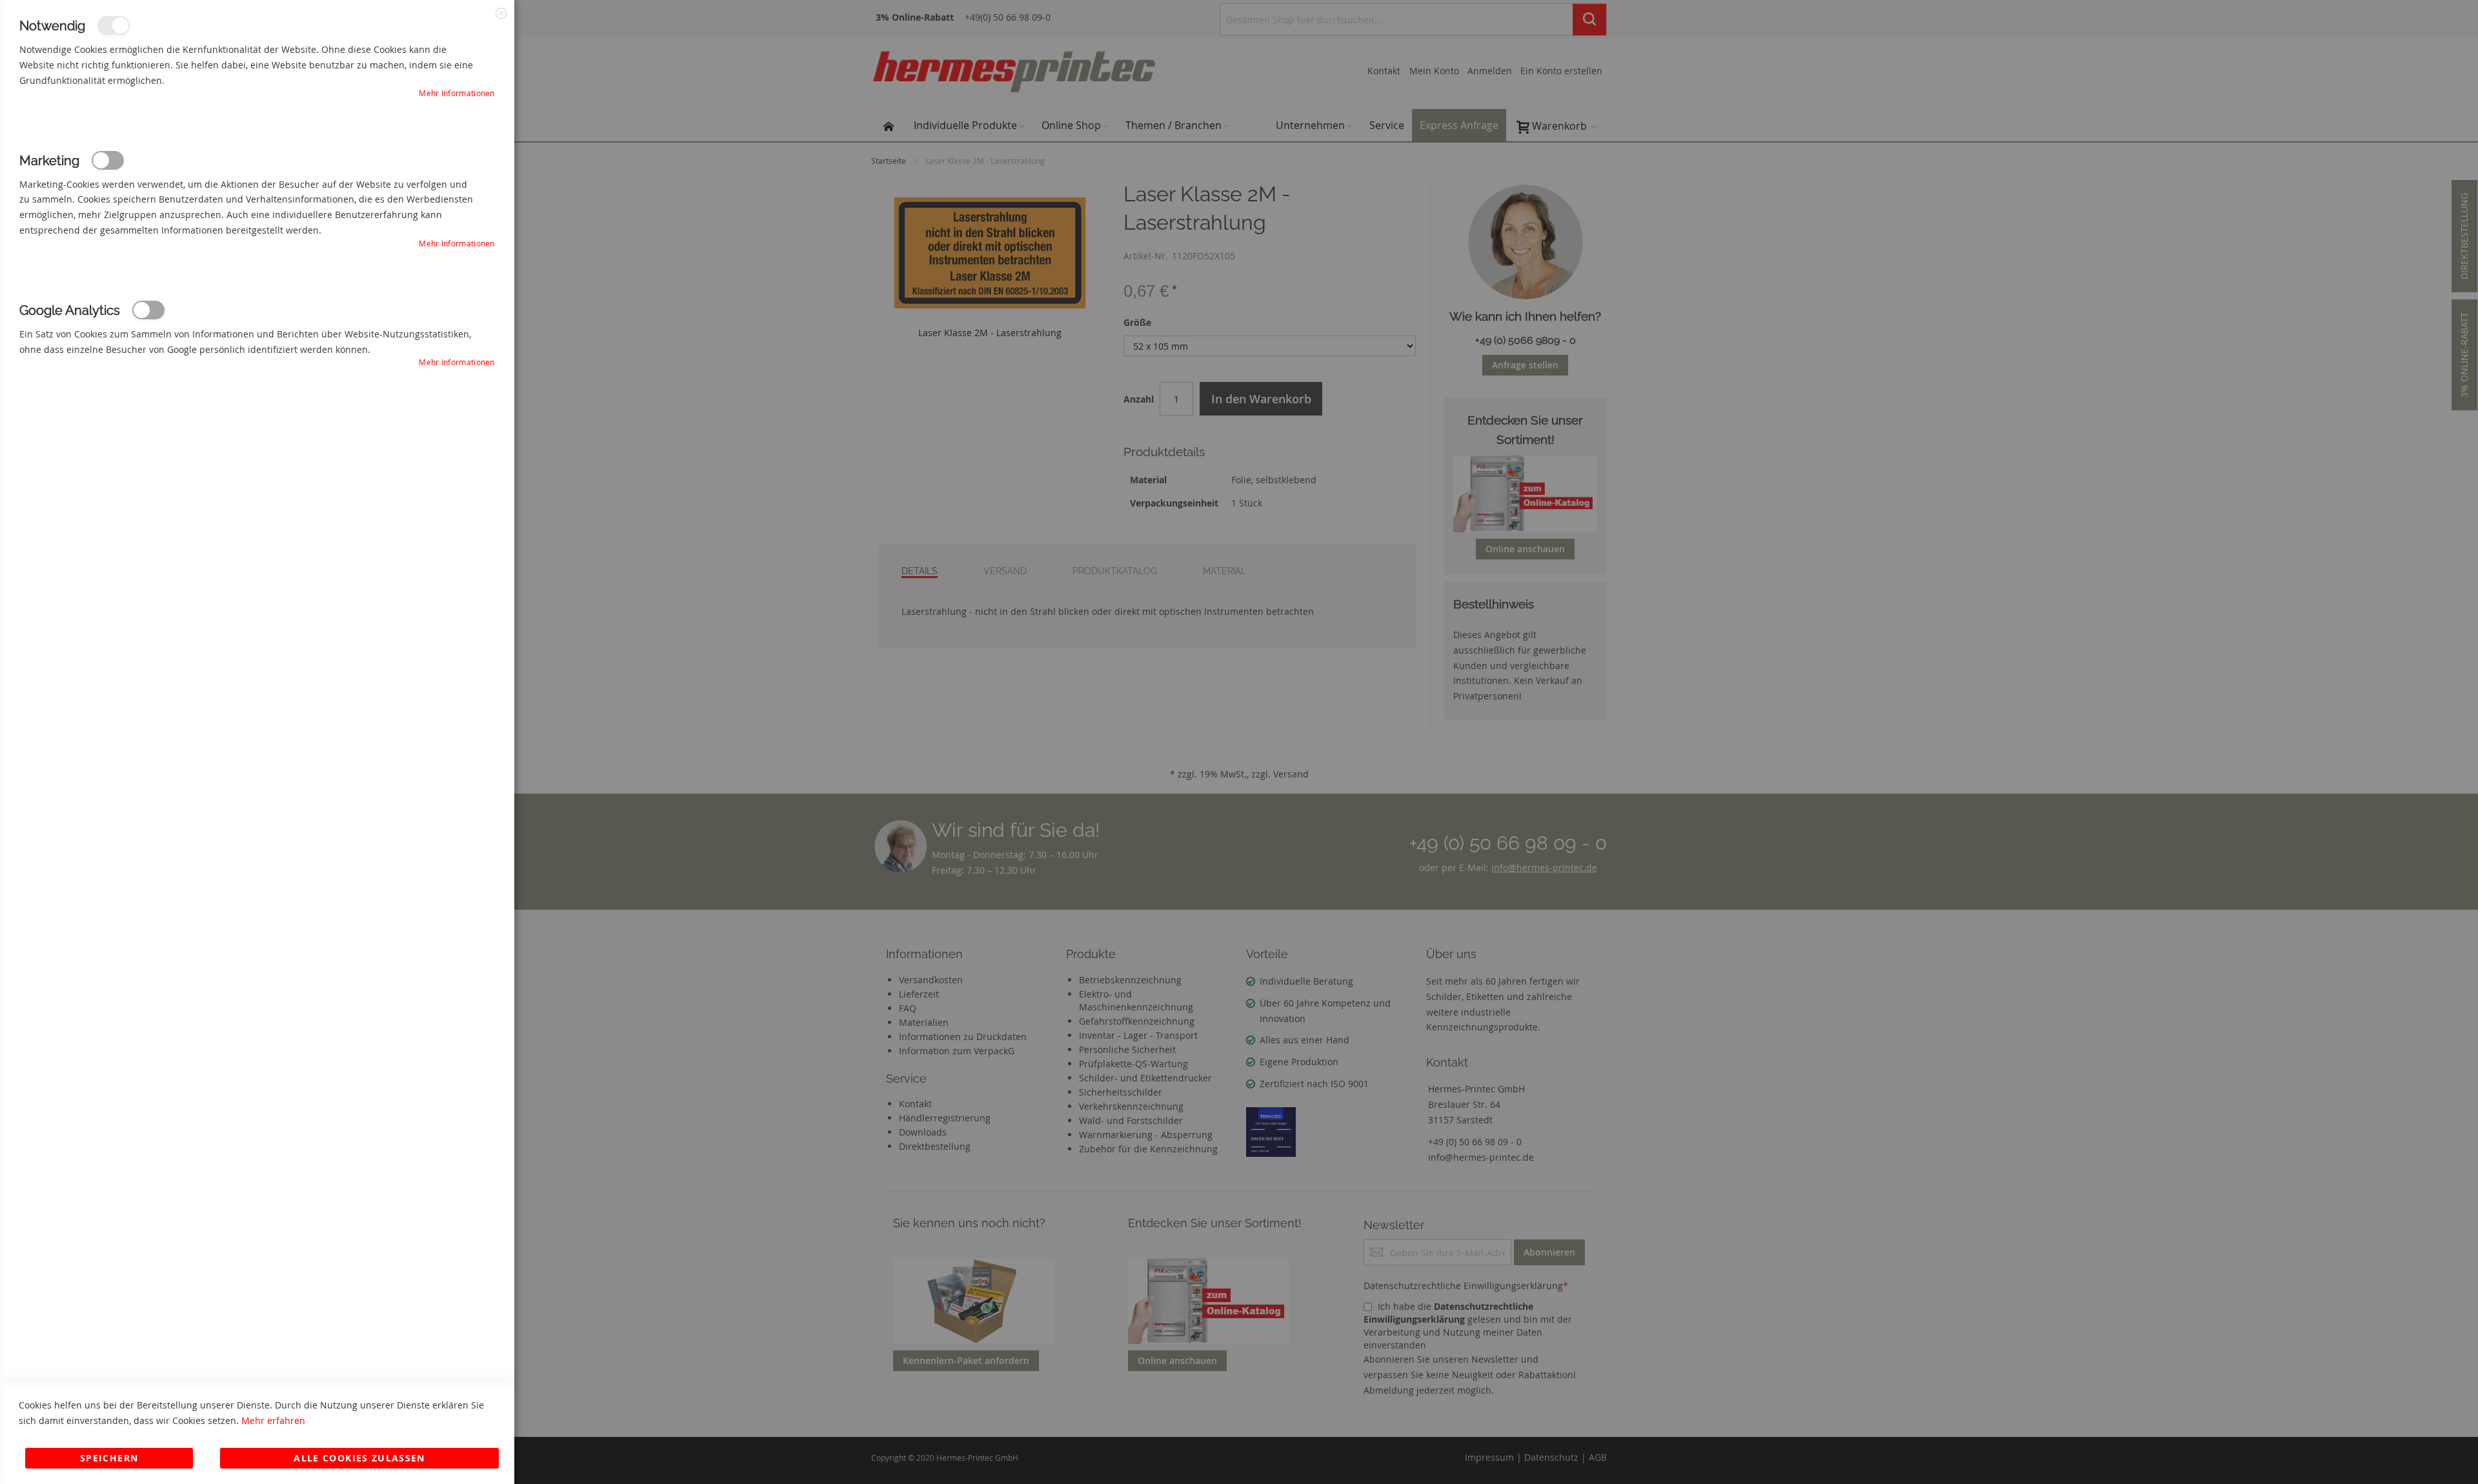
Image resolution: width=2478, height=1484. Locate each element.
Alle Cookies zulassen (359, 1458)
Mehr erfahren (273, 1420)
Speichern (109, 1458)
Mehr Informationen (457, 93)
